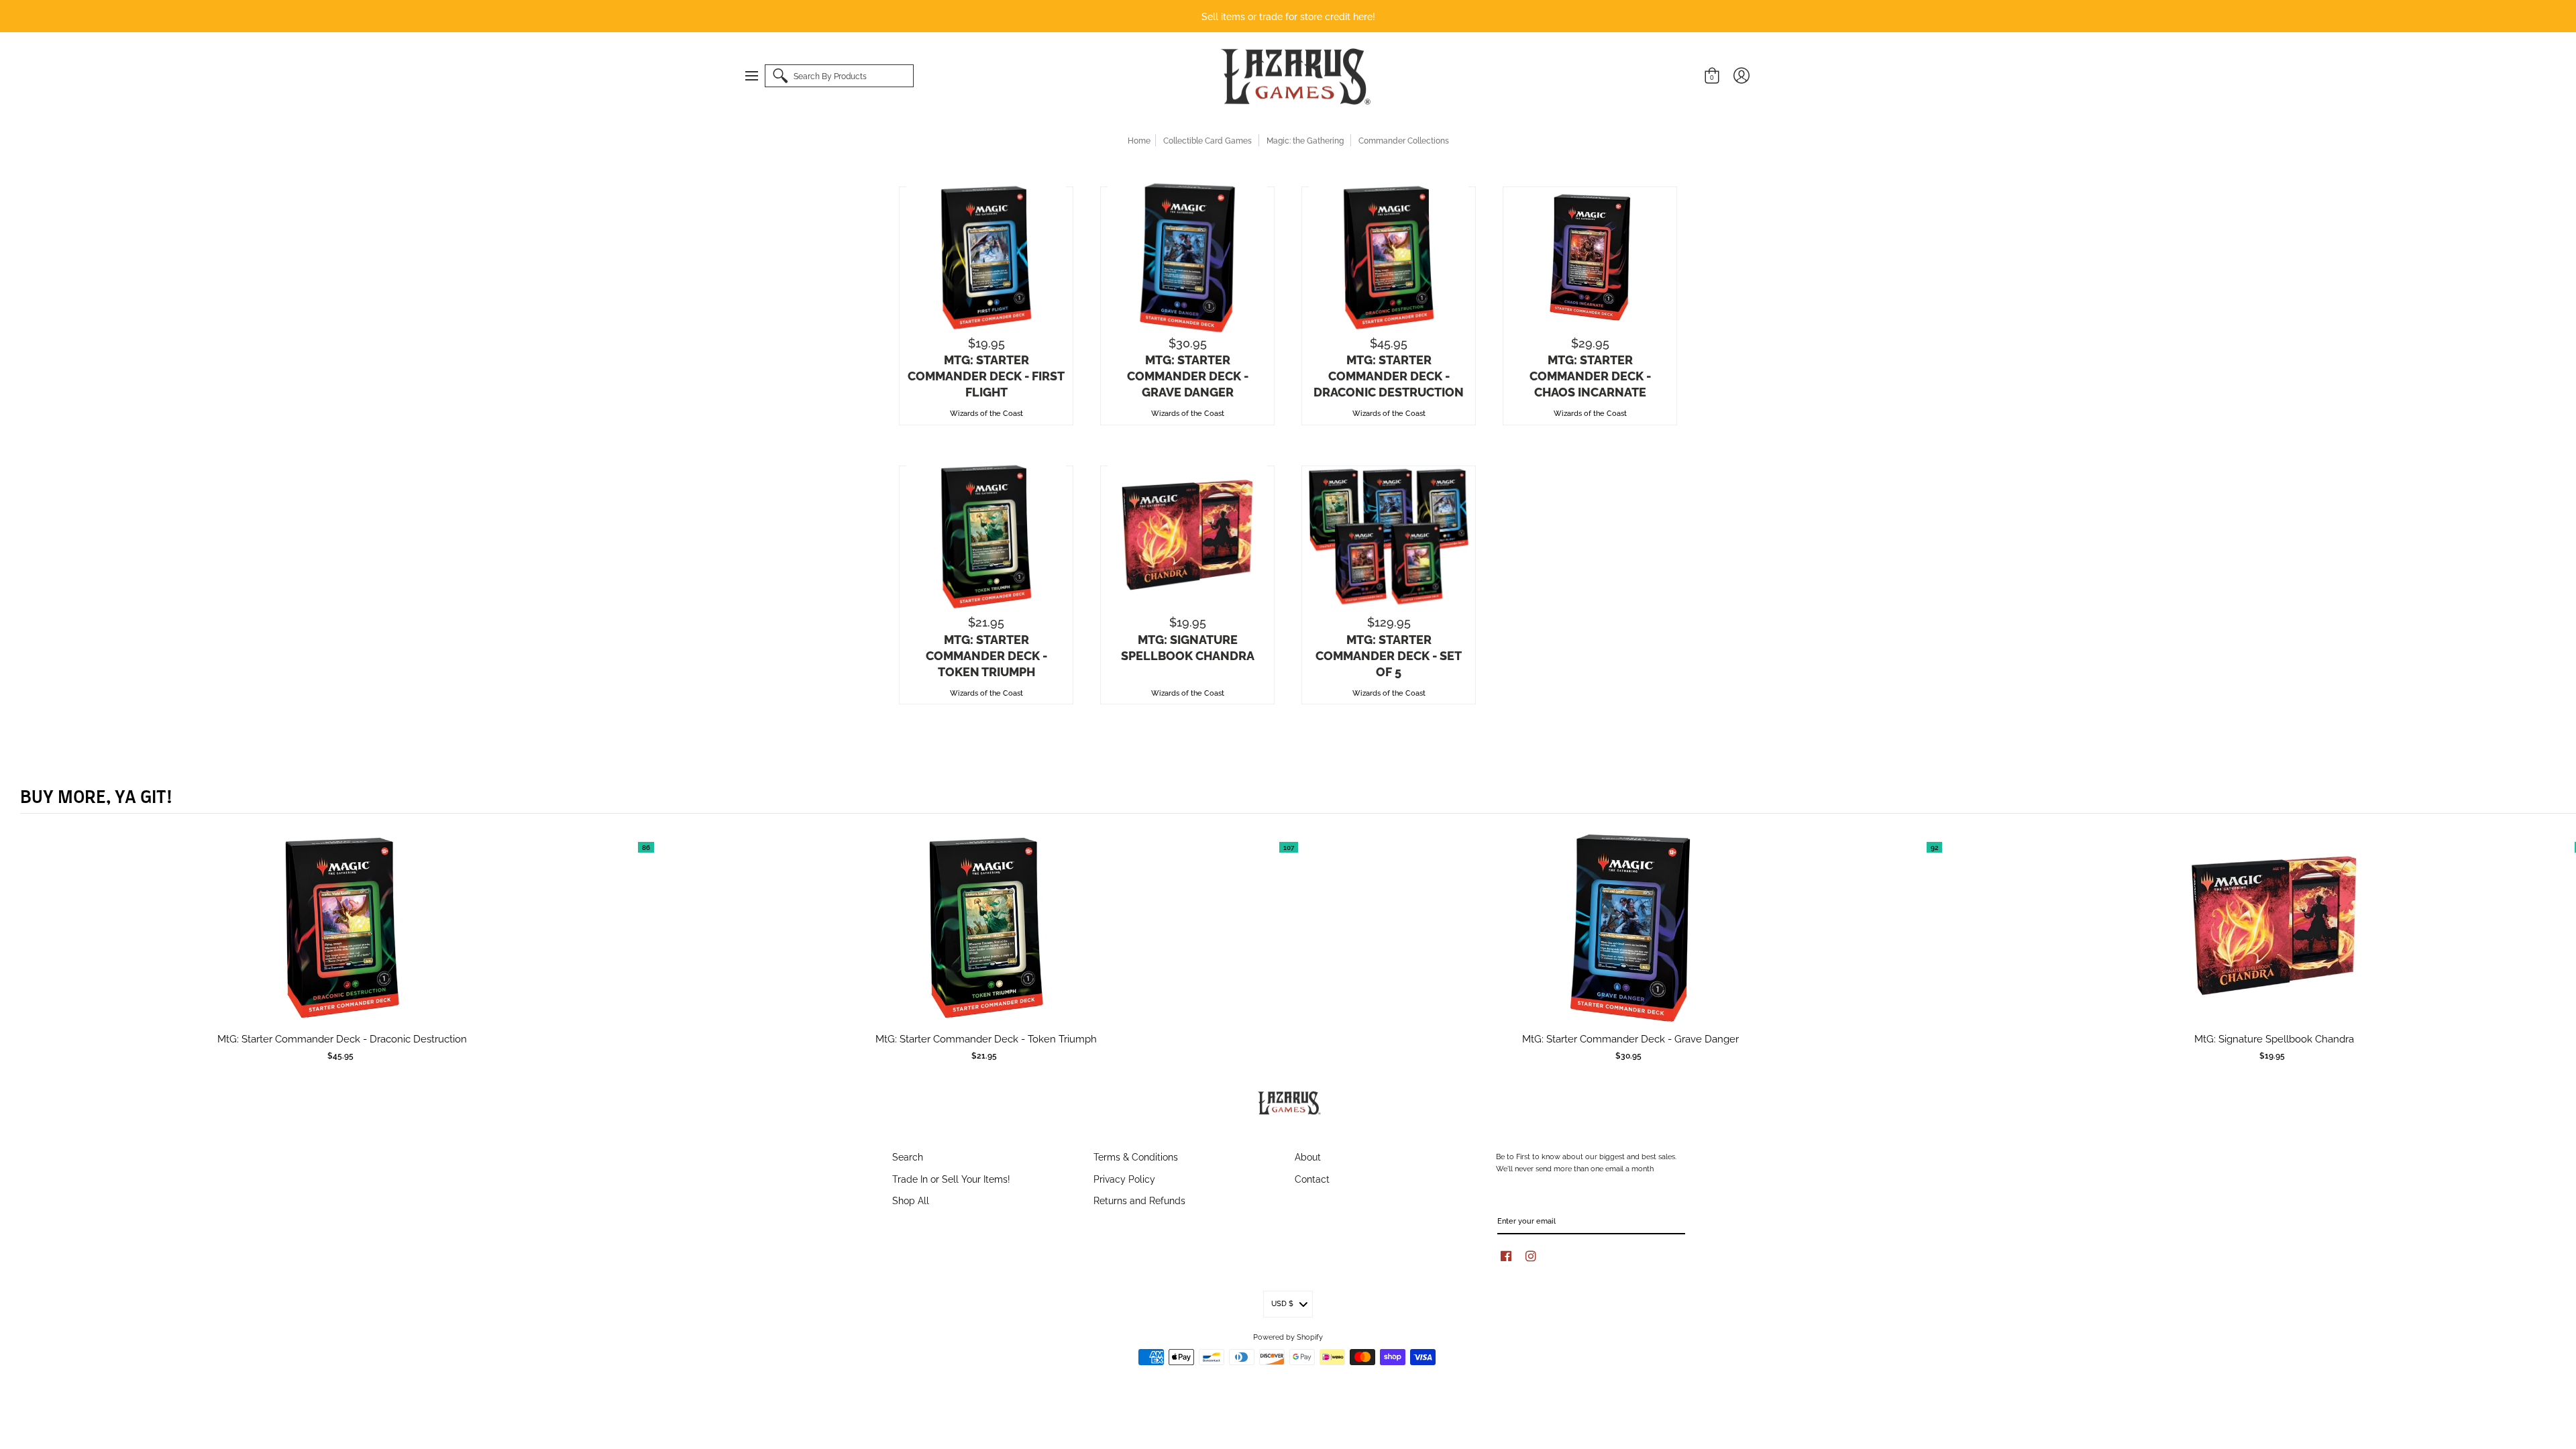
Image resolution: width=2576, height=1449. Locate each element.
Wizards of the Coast (986, 413)
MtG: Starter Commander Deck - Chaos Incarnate (1590, 375)
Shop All (911, 1200)
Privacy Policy (1124, 1178)
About (1308, 1156)
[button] (758, 76)
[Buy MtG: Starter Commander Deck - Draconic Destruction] (1389, 258)
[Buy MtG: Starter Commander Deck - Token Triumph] (986, 537)
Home (1139, 140)
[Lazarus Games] (1293, 76)
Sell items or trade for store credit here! (1288, 16)
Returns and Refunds (1139, 1200)
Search (908, 1156)
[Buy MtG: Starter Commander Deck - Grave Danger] (1187, 258)
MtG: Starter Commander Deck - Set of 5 (1389, 655)
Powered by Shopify (1288, 1336)
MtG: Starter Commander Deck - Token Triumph (986, 655)
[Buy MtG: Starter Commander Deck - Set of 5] (1389, 537)
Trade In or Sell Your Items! (951, 1178)
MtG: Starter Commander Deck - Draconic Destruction (1389, 375)
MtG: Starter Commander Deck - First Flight (986, 375)
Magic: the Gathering (1305, 140)
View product (342, 941)
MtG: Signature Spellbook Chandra (1188, 647)
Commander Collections (1404, 140)
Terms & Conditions (1136, 1156)
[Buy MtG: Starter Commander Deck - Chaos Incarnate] (1590, 258)
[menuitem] (758, 76)
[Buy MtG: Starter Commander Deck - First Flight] (986, 258)
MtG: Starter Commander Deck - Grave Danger (1188, 375)
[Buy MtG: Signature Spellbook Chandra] (1187, 537)
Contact (1312, 1178)
